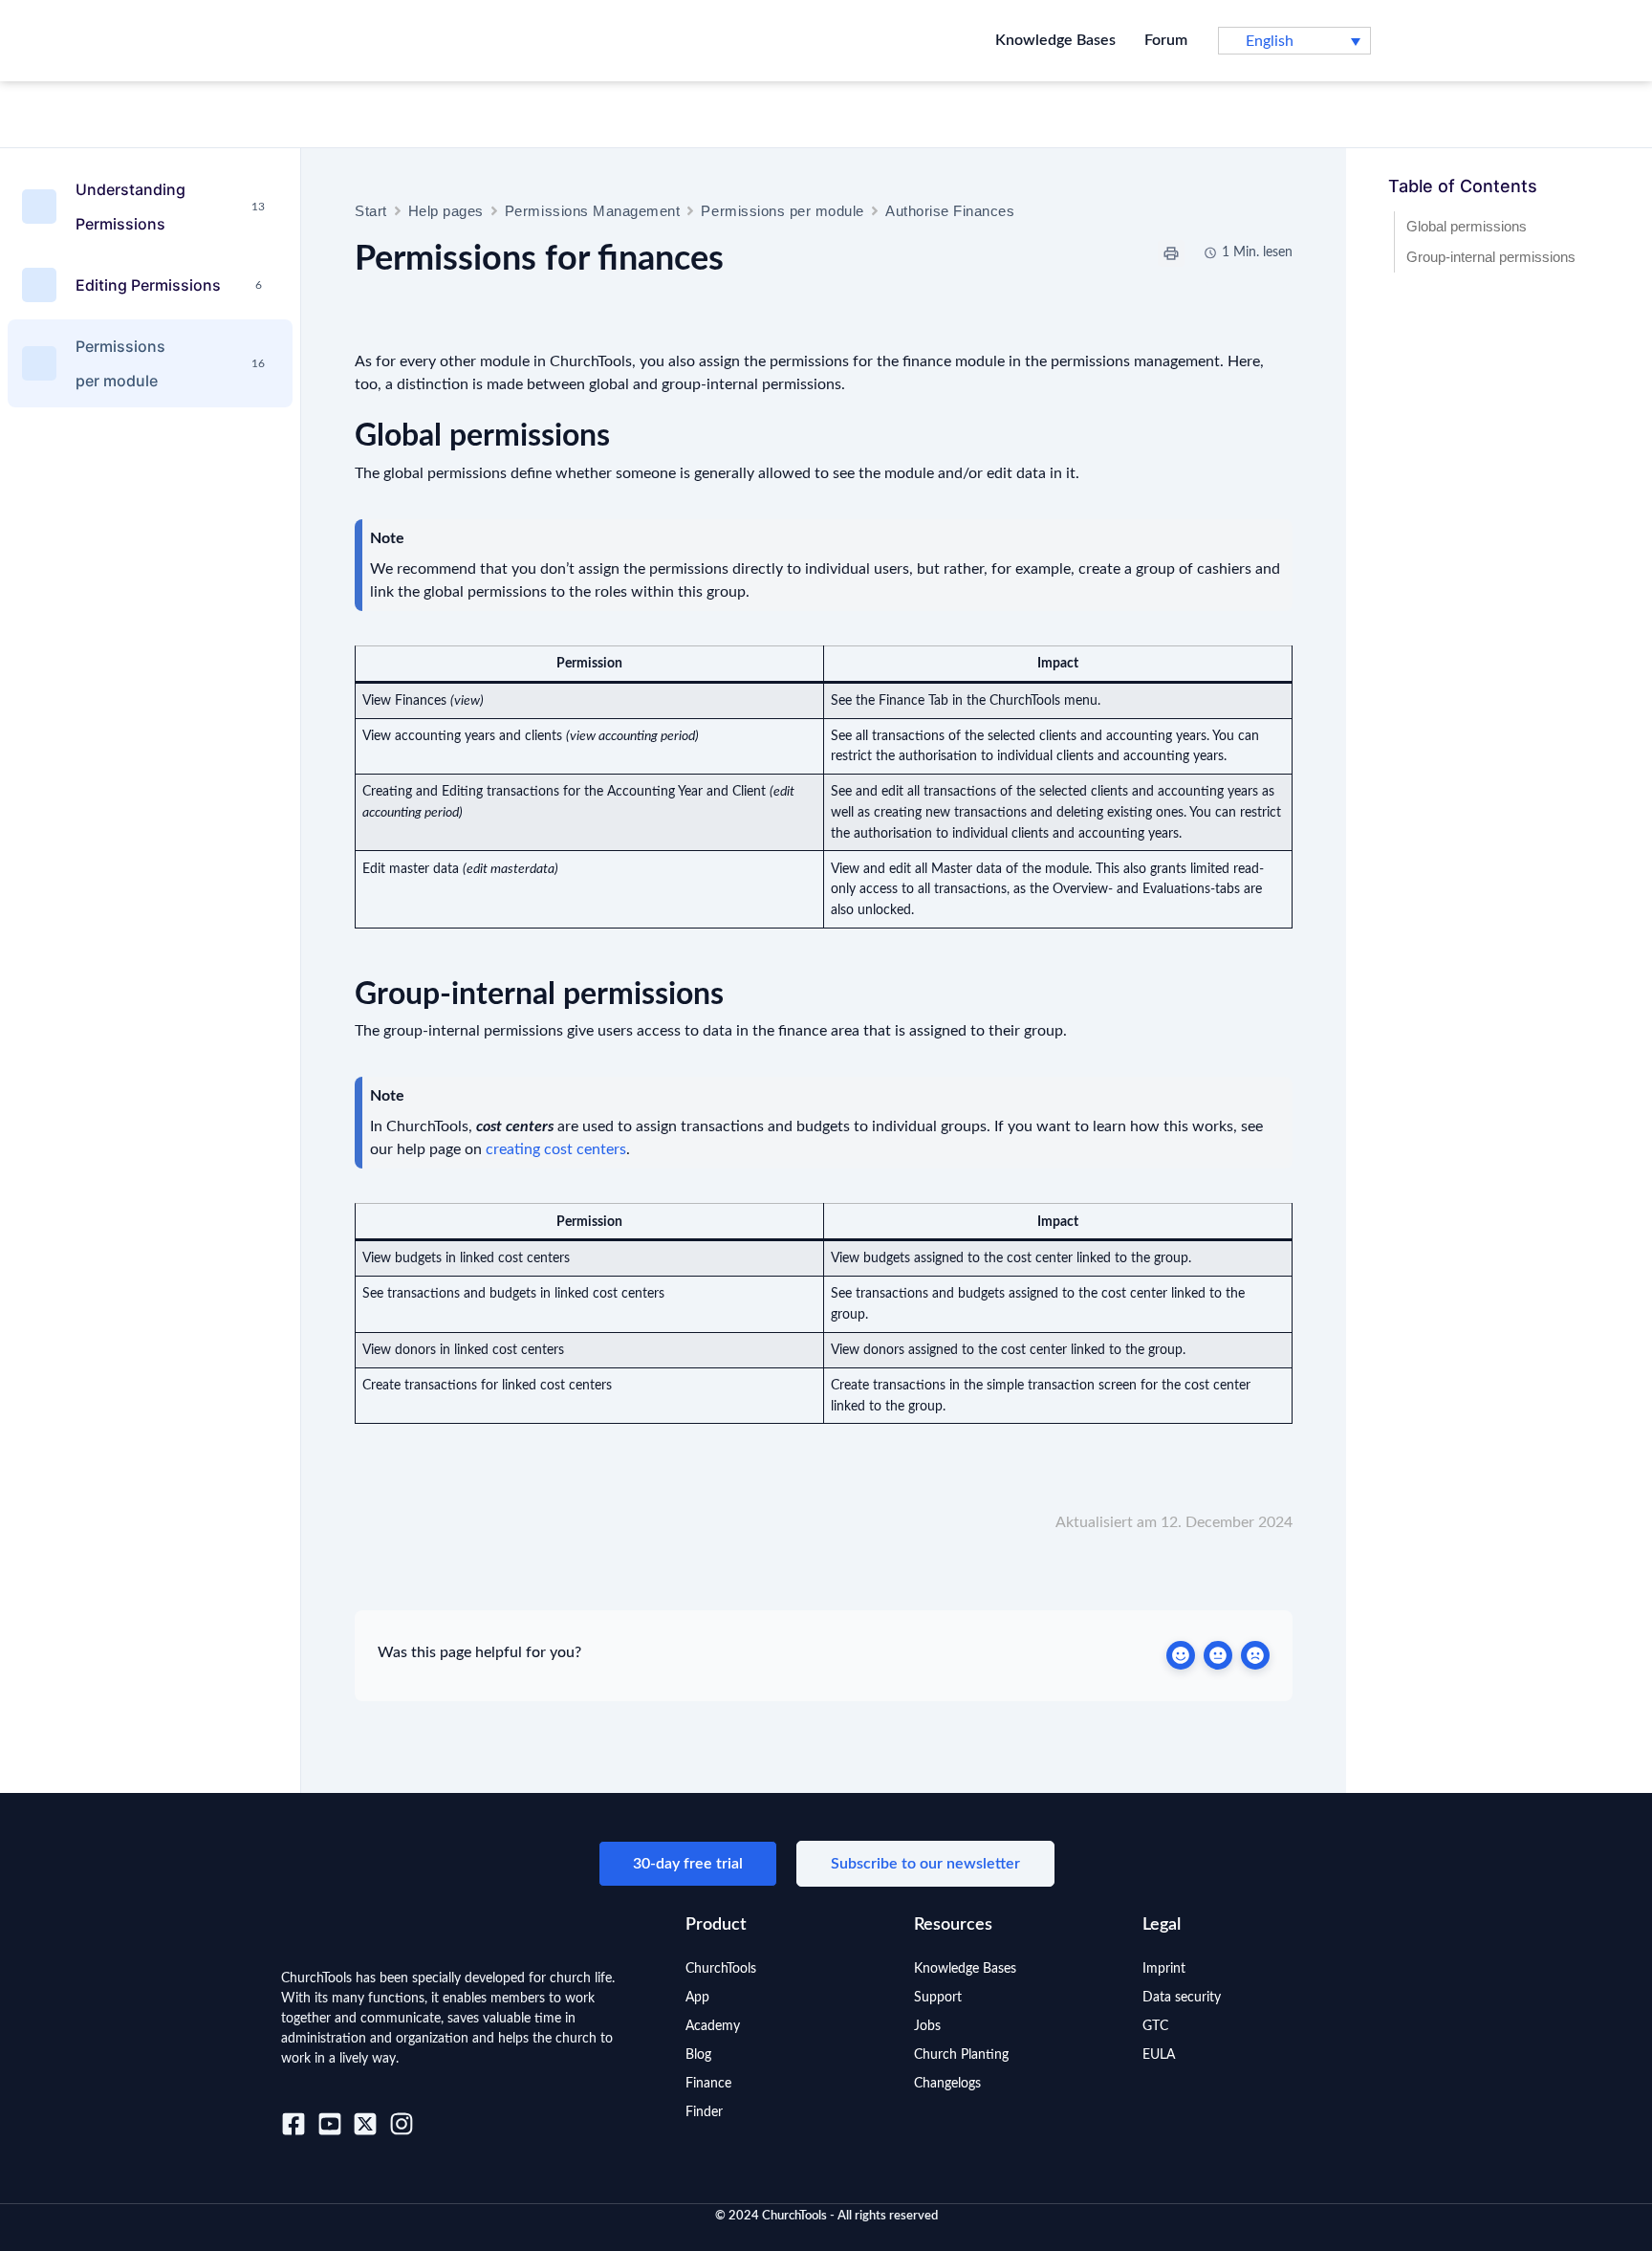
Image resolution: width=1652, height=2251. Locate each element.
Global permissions (1467, 226)
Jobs (927, 2026)
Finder (704, 2112)
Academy (713, 2026)
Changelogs (947, 2084)
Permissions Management (593, 211)
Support (938, 1998)
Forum (1166, 40)
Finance (708, 2084)
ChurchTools (721, 1969)
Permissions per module (783, 211)
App (697, 1998)
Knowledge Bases (1055, 40)
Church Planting (961, 2055)
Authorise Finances (950, 211)
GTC (1155, 2026)
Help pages (446, 211)
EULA (1159, 2055)
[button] (1294, 41)
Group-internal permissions (1491, 257)
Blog (698, 2055)
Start (371, 211)
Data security (1182, 1998)
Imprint (1164, 1969)
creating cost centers (556, 1149)
